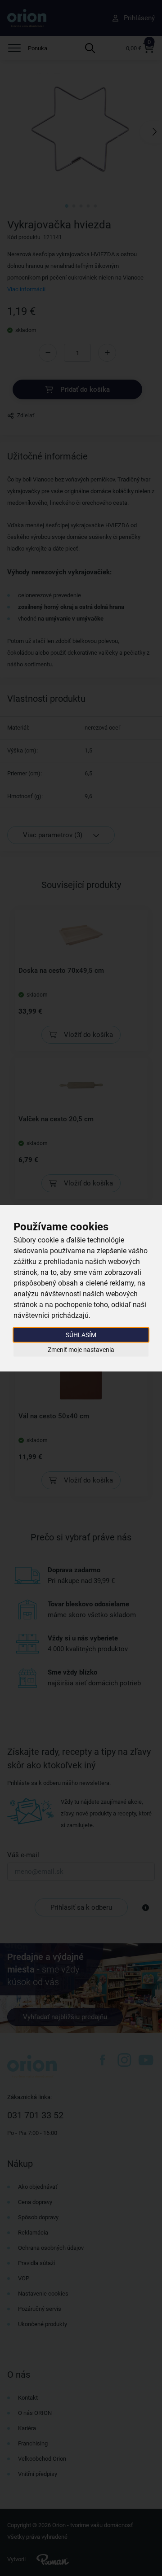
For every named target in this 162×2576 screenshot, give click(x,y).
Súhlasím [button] (81, 1334)
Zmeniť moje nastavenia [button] (81, 1350)
